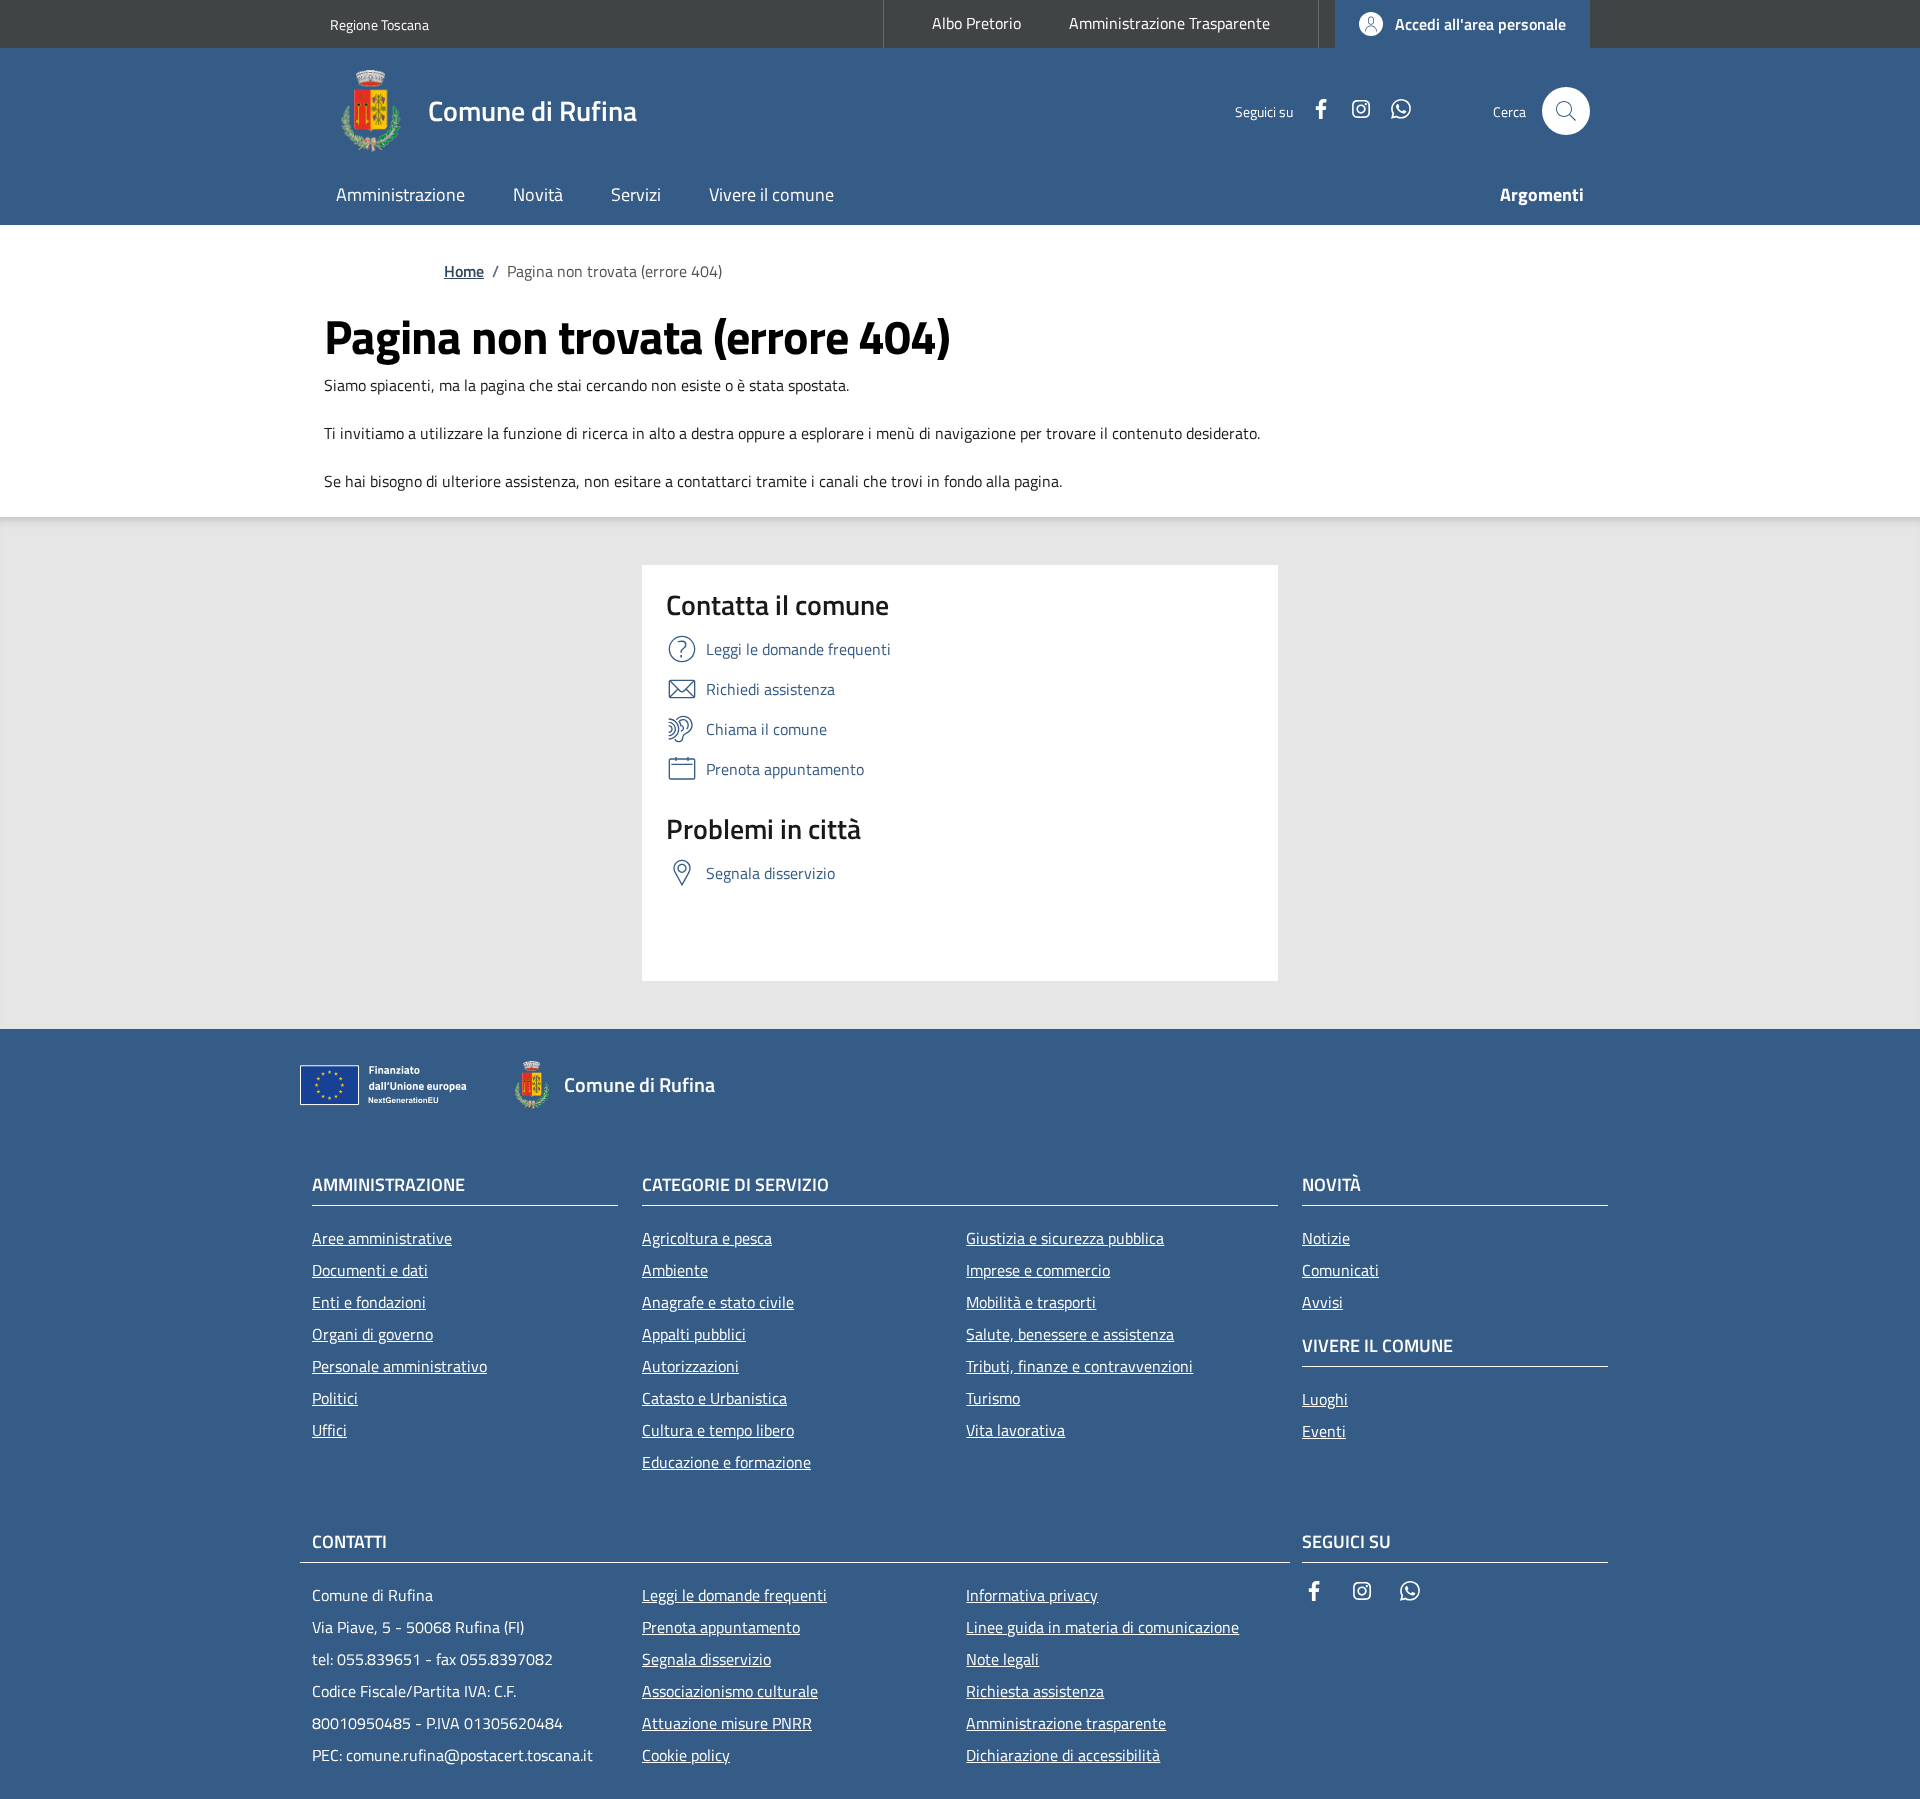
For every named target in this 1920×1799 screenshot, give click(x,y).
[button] (1462, 24)
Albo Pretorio (976, 23)
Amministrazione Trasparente (1169, 23)
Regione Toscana (379, 24)
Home (464, 271)
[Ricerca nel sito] (1566, 111)
